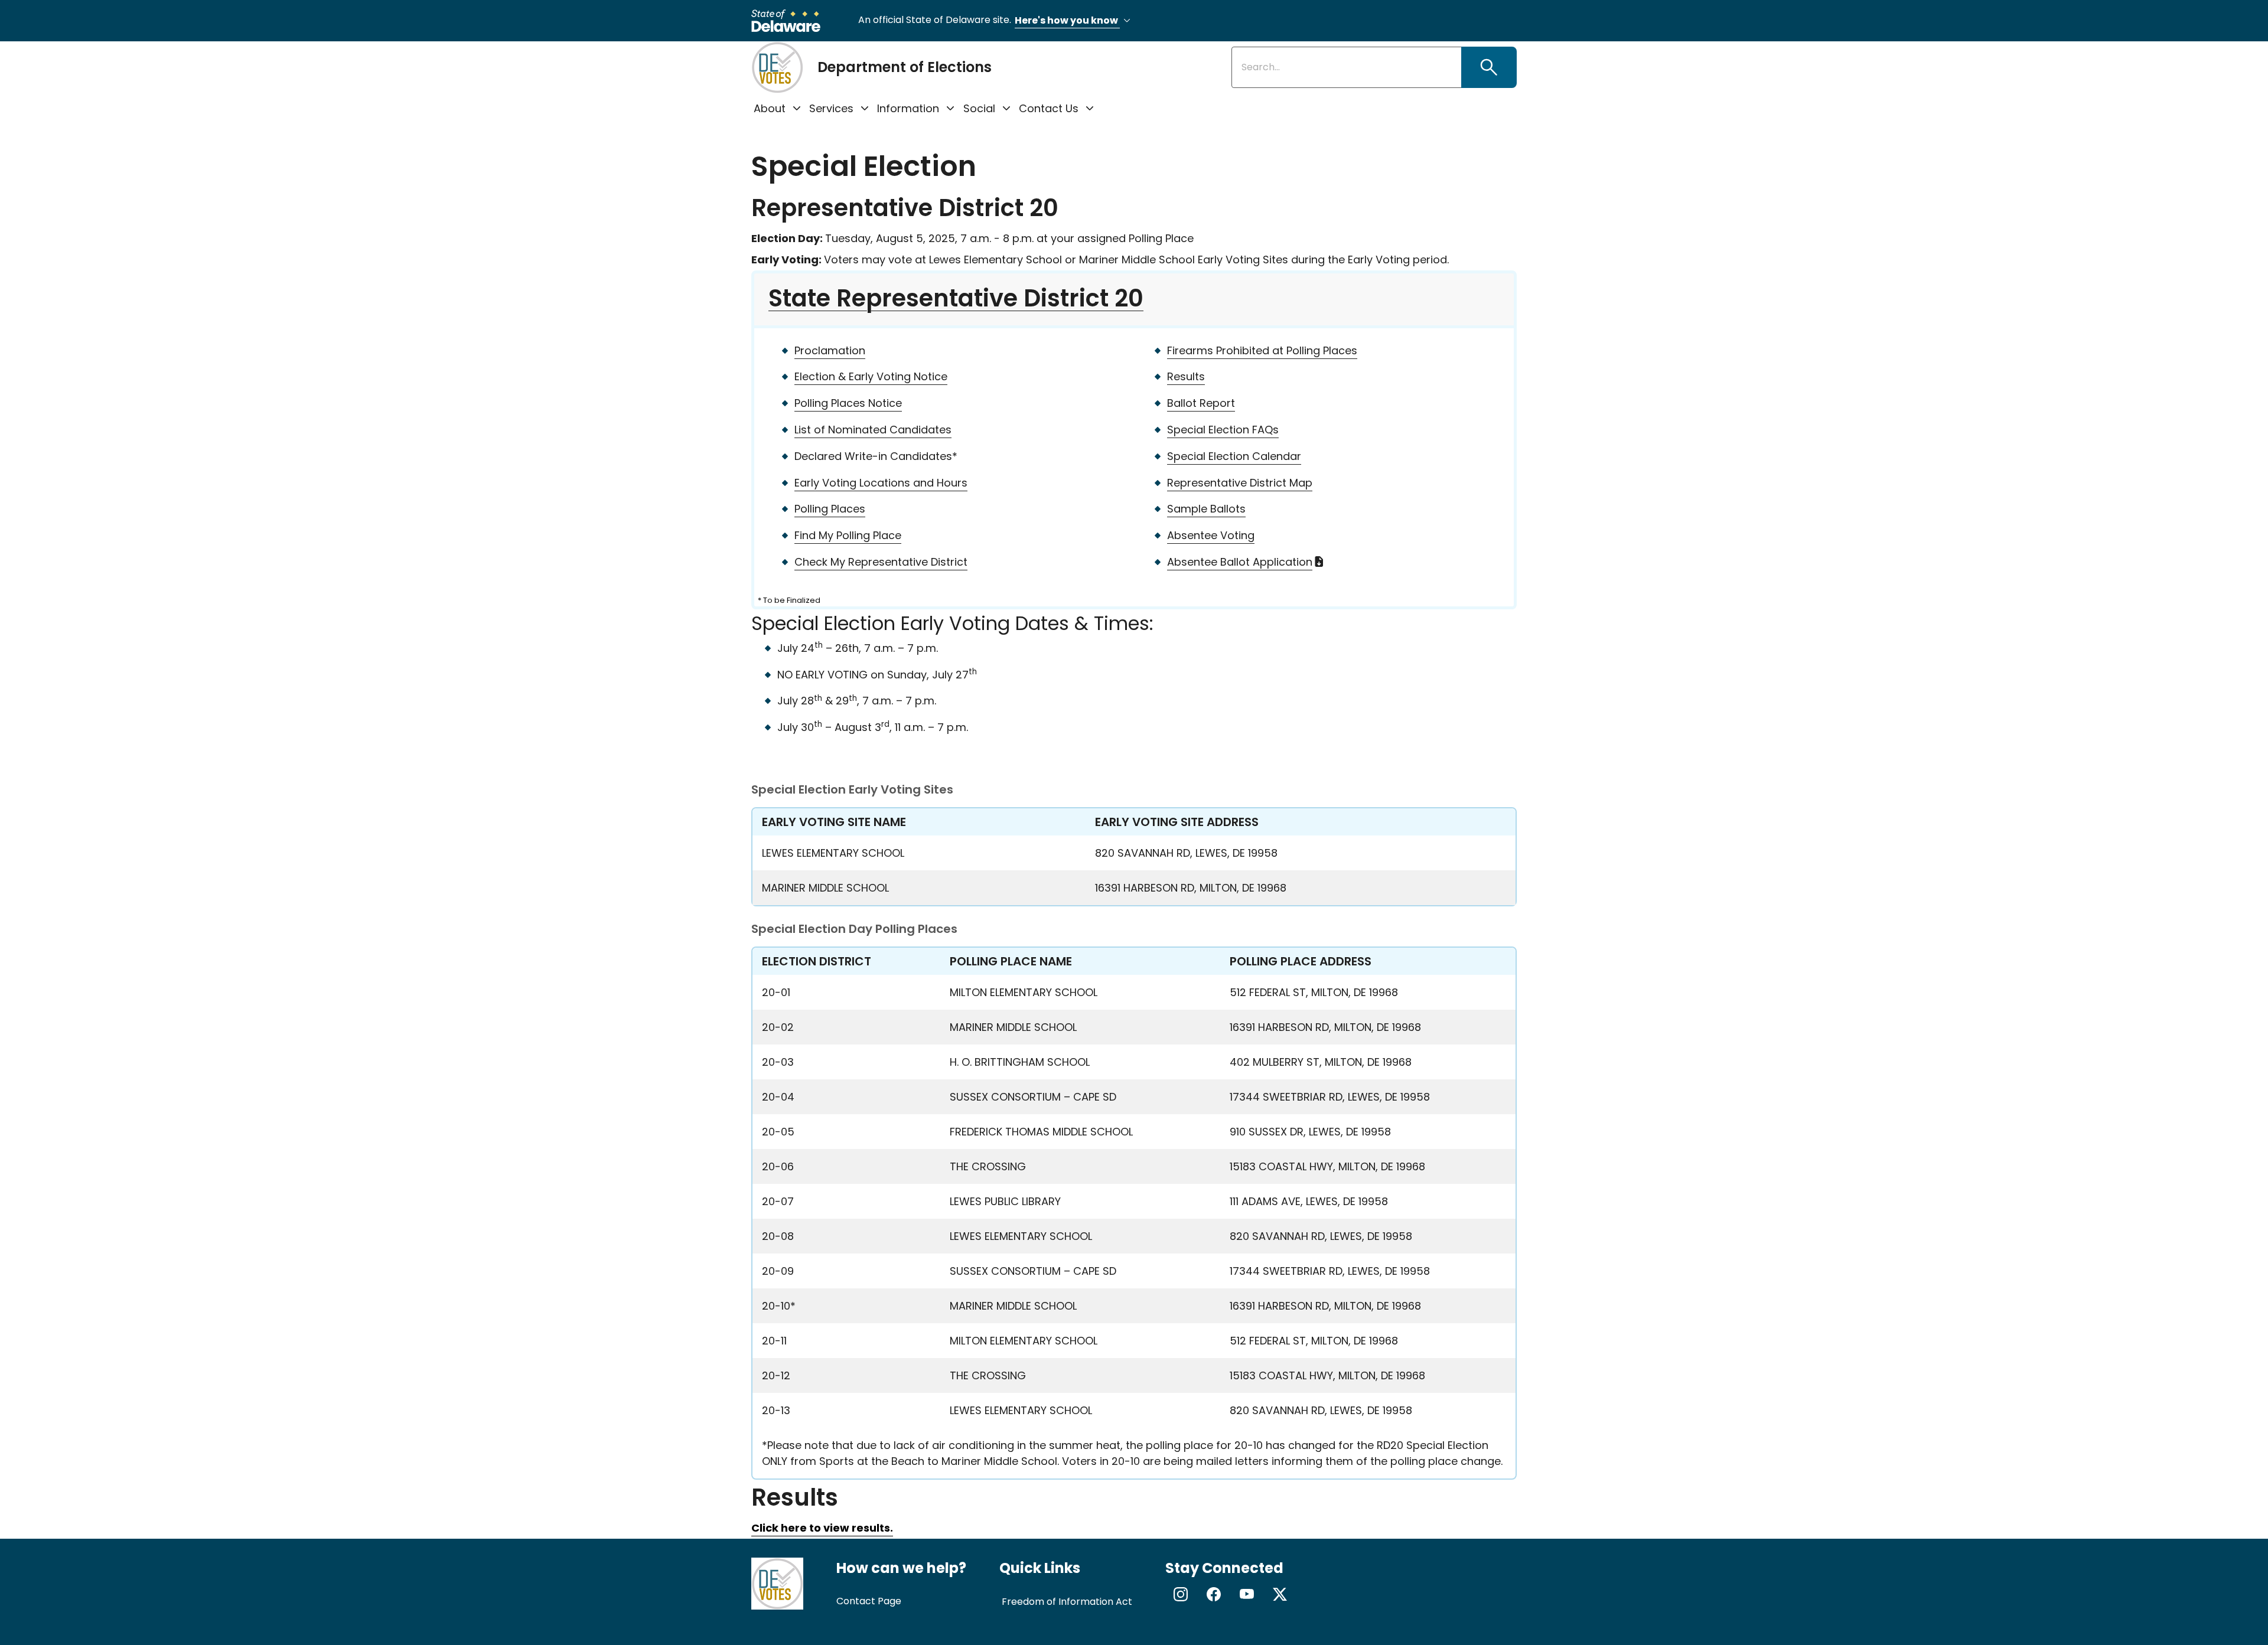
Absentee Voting (1211, 535)
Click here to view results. (822, 1528)
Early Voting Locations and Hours (881, 483)
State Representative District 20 (956, 298)
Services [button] (831, 108)
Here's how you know (1067, 20)
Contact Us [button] (1049, 108)
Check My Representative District (881, 562)
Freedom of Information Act (1067, 1602)
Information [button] (908, 108)
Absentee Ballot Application (1240, 562)
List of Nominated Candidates (873, 430)
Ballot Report (1201, 403)
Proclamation (830, 350)
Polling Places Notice (848, 403)
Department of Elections (905, 67)
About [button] (770, 108)
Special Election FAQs (1223, 430)
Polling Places (830, 509)
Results (1186, 376)
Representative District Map (1240, 483)
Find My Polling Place (848, 535)
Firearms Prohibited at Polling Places (1262, 350)
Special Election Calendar (1234, 456)
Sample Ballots (1206, 509)
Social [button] (979, 108)
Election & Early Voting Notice (871, 376)
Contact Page (869, 1601)
